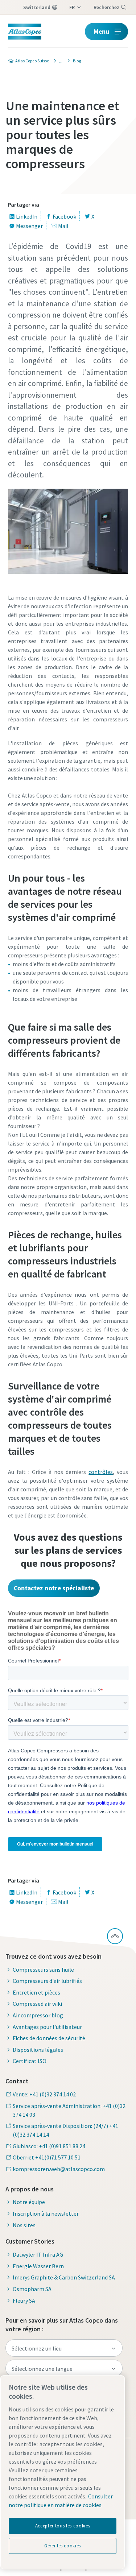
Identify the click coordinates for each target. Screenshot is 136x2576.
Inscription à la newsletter (46, 2213)
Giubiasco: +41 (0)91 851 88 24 (49, 2146)
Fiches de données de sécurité (49, 2038)
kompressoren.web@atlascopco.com (59, 2169)
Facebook (64, 216)
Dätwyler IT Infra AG (38, 2254)
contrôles (101, 1472)
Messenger (29, 226)
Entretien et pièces (36, 1992)
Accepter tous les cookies (63, 2526)
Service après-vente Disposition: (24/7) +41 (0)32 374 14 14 (65, 2130)
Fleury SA (24, 2300)
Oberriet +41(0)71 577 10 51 (47, 2157)
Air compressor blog (38, 2015)
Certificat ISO (30, 2061)
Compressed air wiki (37, 2004)
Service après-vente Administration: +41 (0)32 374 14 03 (69, 2110)
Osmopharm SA (32, 2289)
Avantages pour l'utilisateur (47, 2027)
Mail (63, 226)
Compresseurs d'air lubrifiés (47, 1981)
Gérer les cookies (63, 2546)
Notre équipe (29, 2202)
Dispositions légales (38, 2050)
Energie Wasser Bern (38, 2266)
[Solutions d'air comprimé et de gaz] (59, 61)
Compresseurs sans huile (43, 1970)
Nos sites (24, 2225)
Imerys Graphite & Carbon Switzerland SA (64, 2277)
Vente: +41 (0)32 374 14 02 (44, 2094)
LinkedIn (27, 216)
